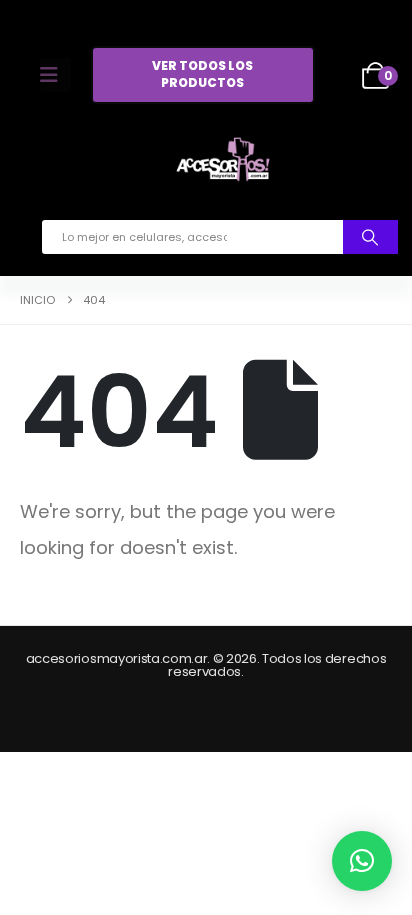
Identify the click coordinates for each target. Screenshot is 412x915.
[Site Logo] (223, 163)
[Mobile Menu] (55, 75)
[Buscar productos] (370, 237)
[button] (362, 861)
